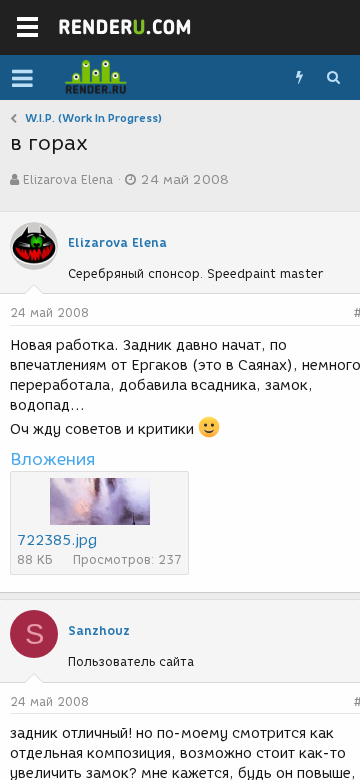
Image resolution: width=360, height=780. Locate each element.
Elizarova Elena (68, 179)
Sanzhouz (99, 630)
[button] (22, 78)
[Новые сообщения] (299, 78)
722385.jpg (57, 540)
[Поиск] (333, 78)
